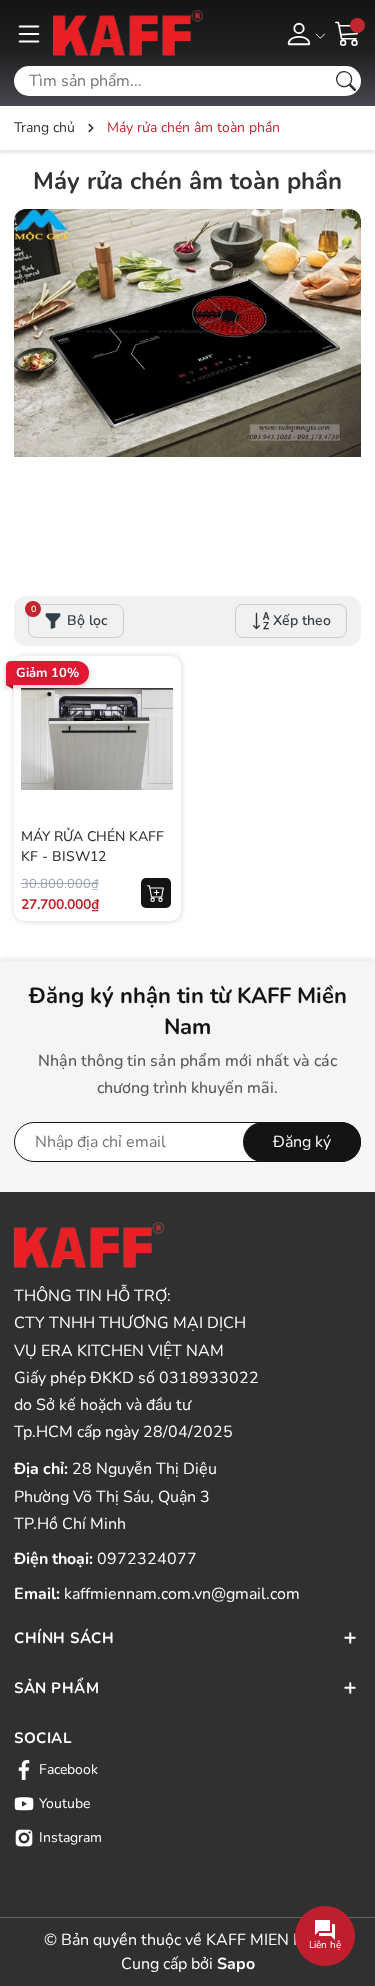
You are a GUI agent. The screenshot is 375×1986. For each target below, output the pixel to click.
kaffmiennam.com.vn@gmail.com (182, 1594)
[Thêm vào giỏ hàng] (156, 893)
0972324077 (147, 1559)
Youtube (64, 1803)
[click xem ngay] (187, 382)
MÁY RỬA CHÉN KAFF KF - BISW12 (92, 846)
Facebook (68, 1769)
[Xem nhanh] (156, 697)
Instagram (70, 1837)
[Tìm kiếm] (346, 81)
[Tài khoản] (302, 33)
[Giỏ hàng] (348, 32)
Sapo (236, 1964)
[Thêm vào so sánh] (156, 781)
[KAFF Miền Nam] (128, 33)
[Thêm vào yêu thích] (156, 739)
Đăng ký (302, 1142)
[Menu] (29, 33)
